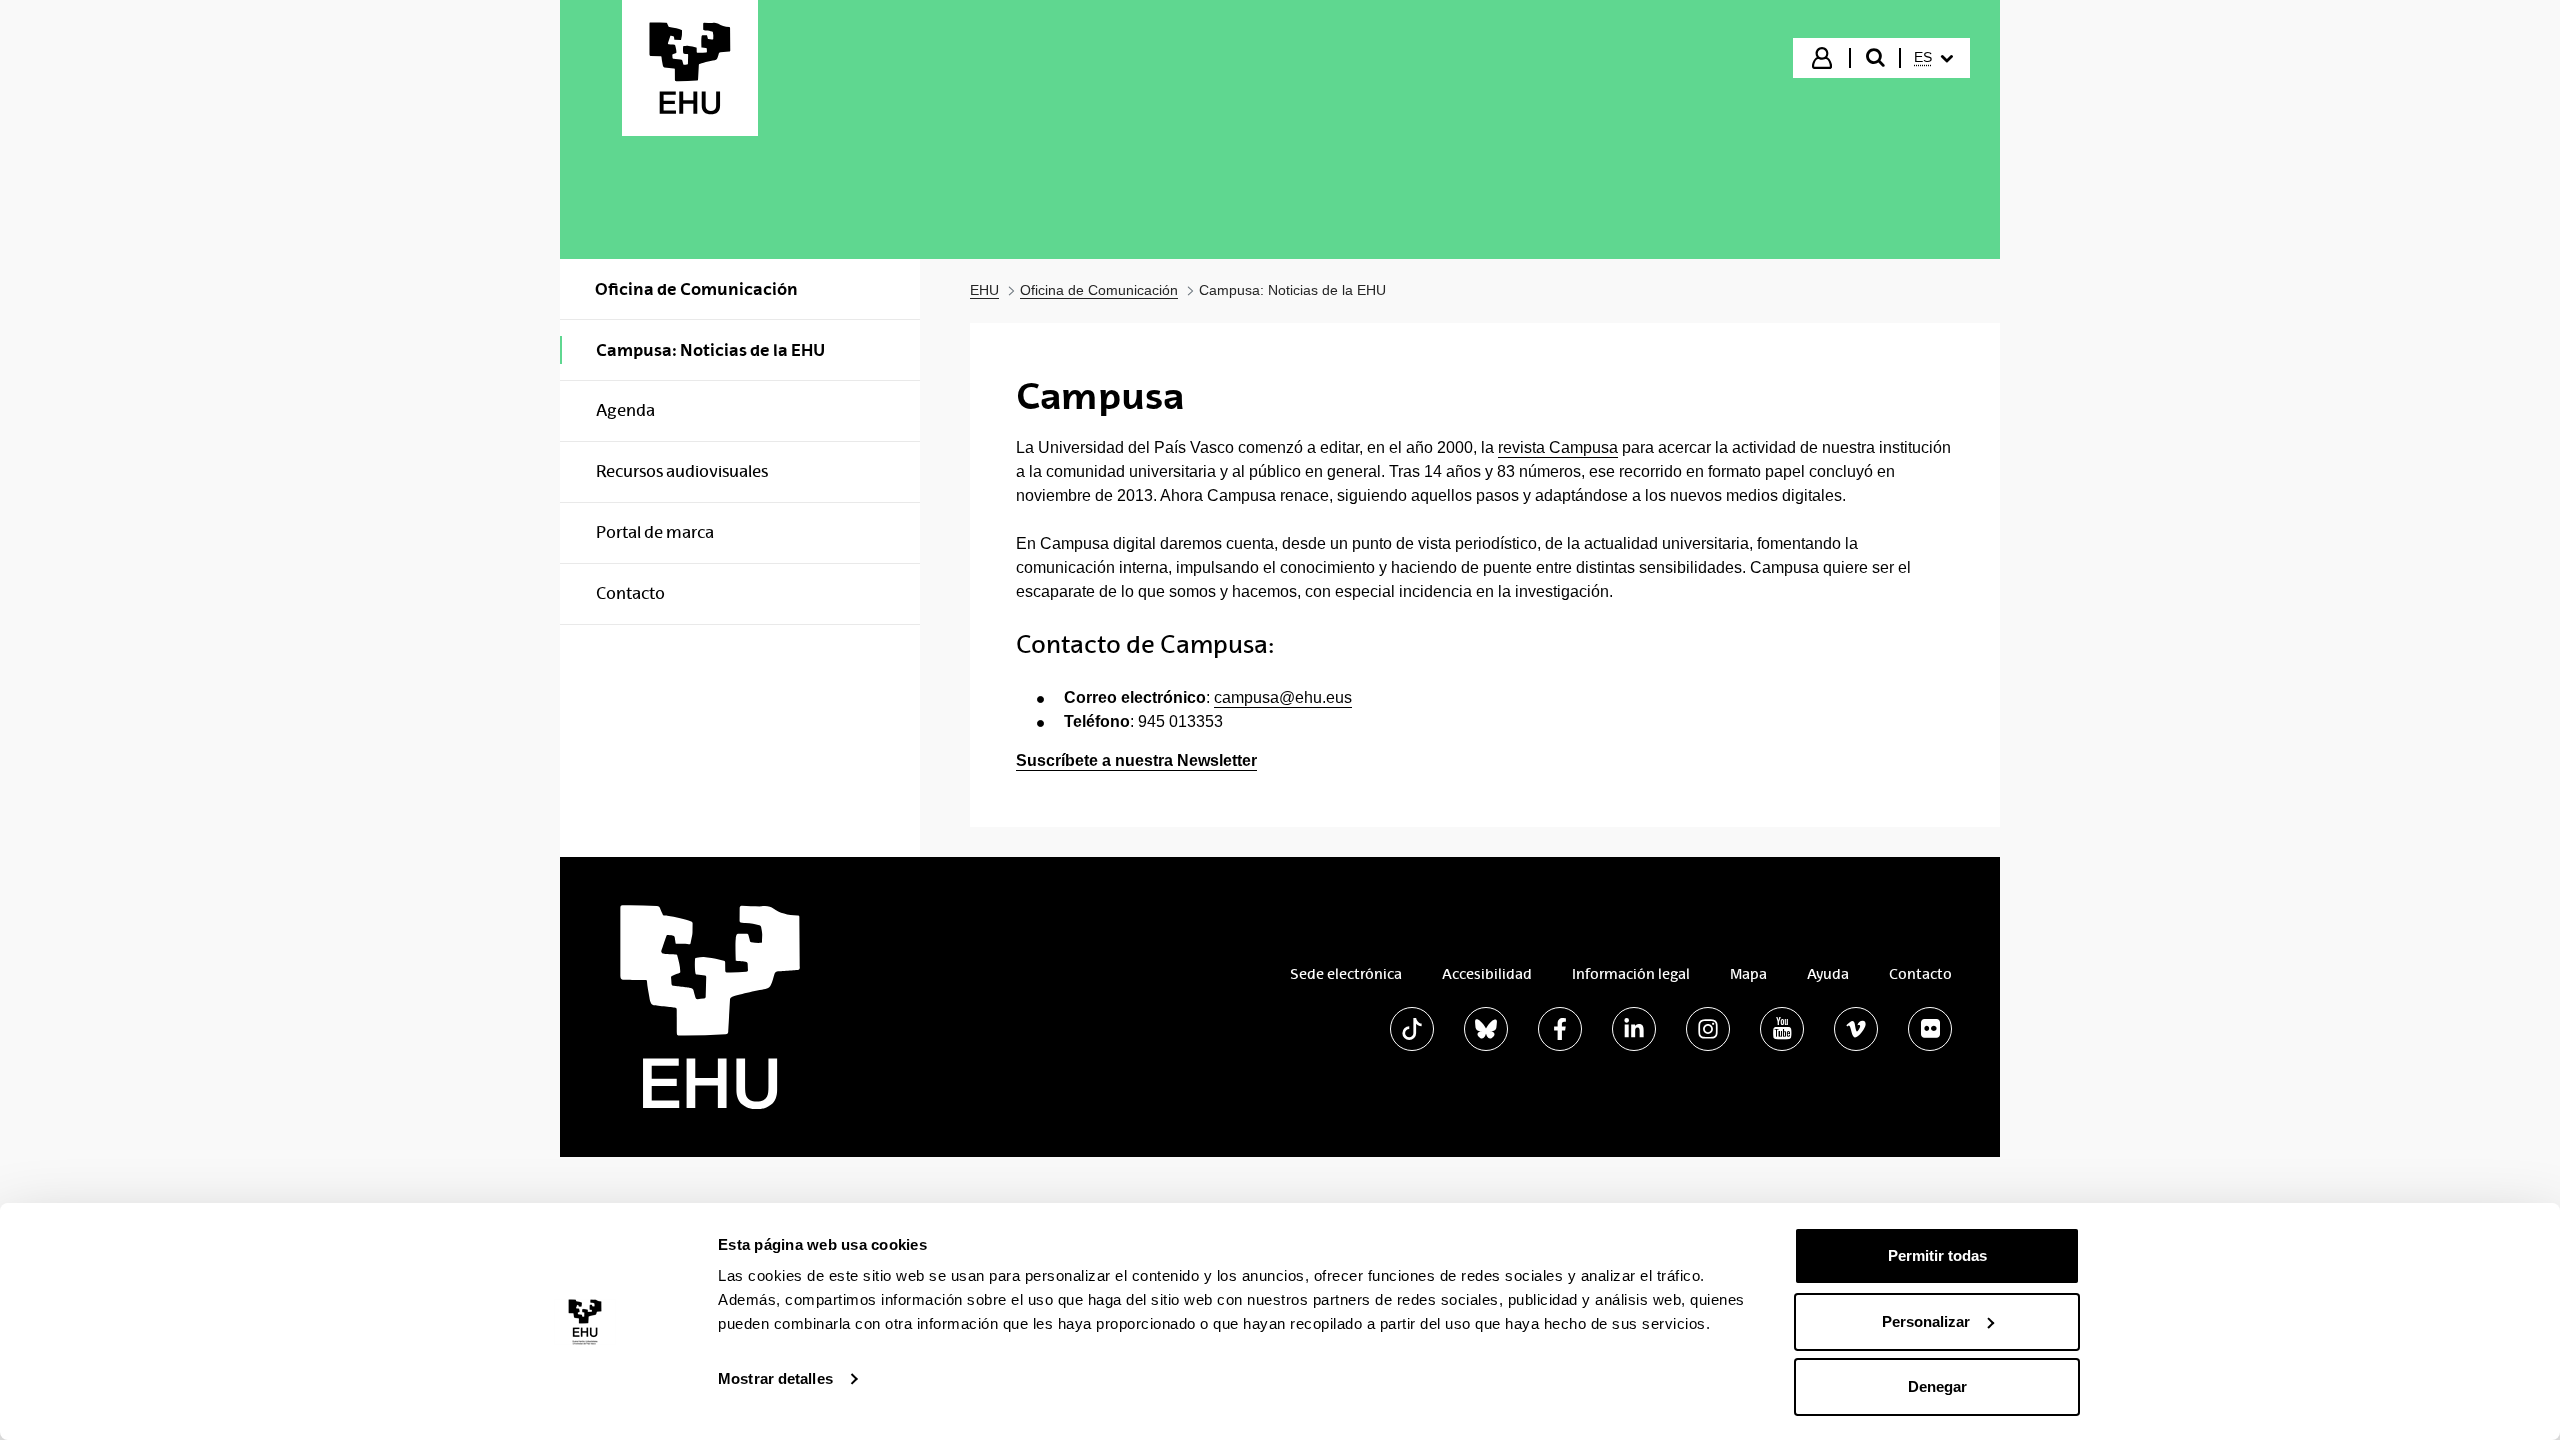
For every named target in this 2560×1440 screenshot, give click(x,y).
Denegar (1937, 1386)
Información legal (1631, 974)
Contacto (1920, 974)
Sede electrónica (1346, 974)
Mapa (1748, 974)
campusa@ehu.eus (1283, 697)
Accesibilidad (1487, 974)
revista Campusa (1558, 447)
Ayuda (1828, 974)
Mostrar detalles (775, 1378)
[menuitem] (1933, 58)
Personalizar (1926, 1321)
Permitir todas (1937, 1255)
